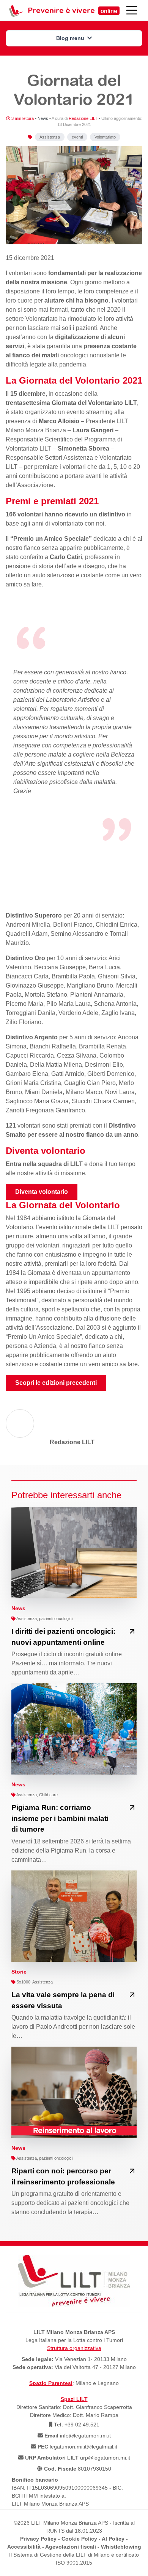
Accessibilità (24, 2547)
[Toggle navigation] (132, 10)
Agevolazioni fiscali (71, 2547)
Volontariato (105, 137)
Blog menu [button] (71, 38)
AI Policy (113, 2539)
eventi (77, 137)
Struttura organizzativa (74, 2348)
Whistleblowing (121, 2547)
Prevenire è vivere (72, 10)
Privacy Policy (38, 2539)
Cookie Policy (79, 2539)
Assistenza (50, 137)
